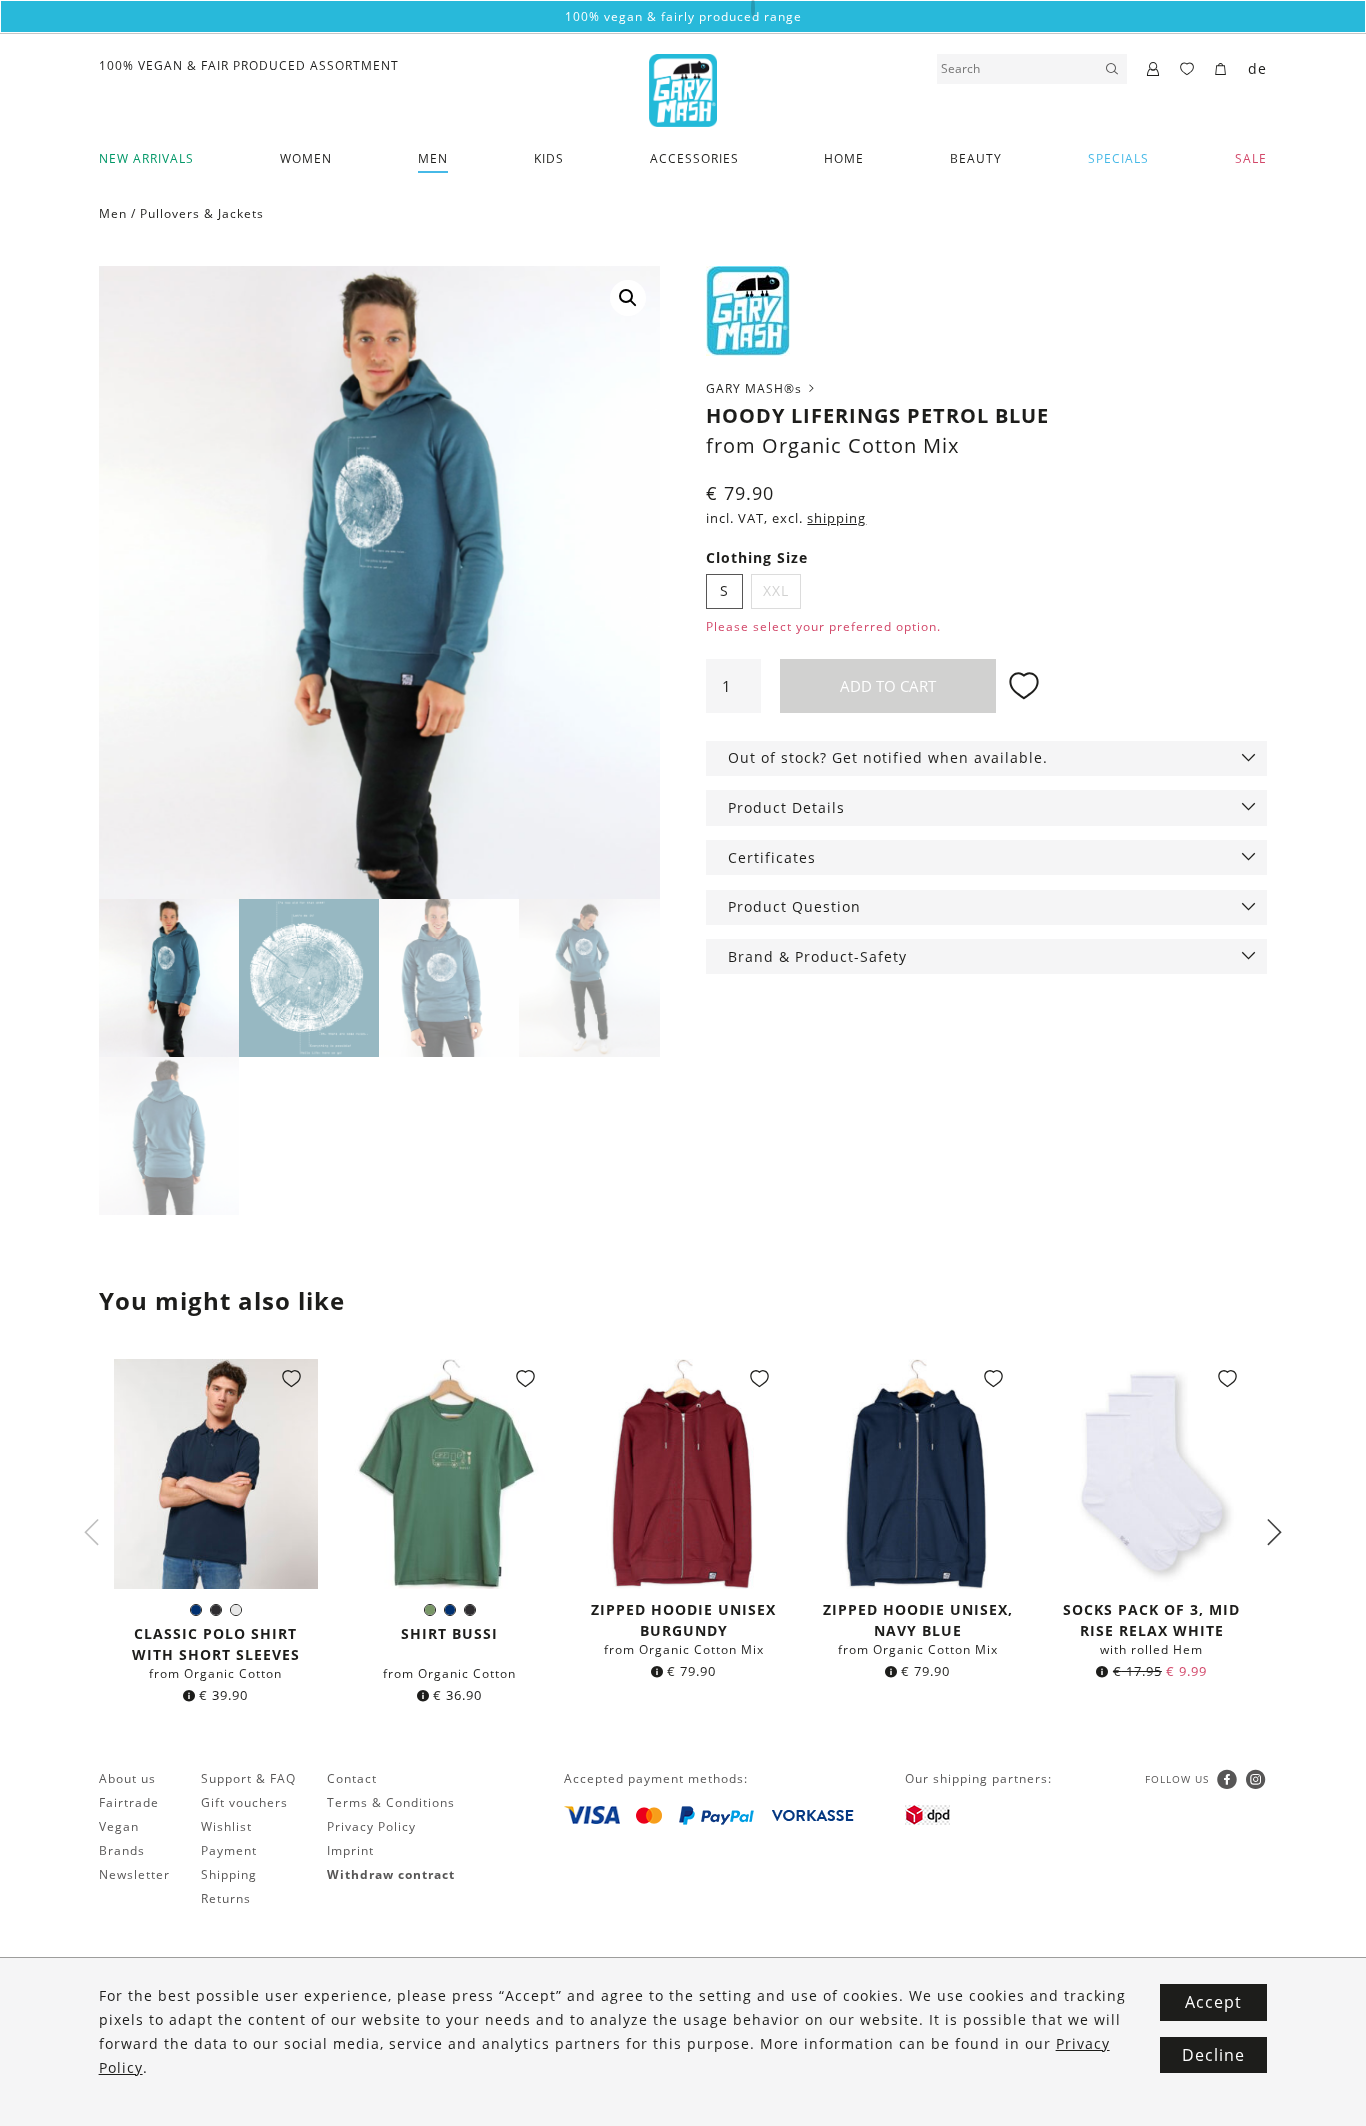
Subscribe (683, 1278)
